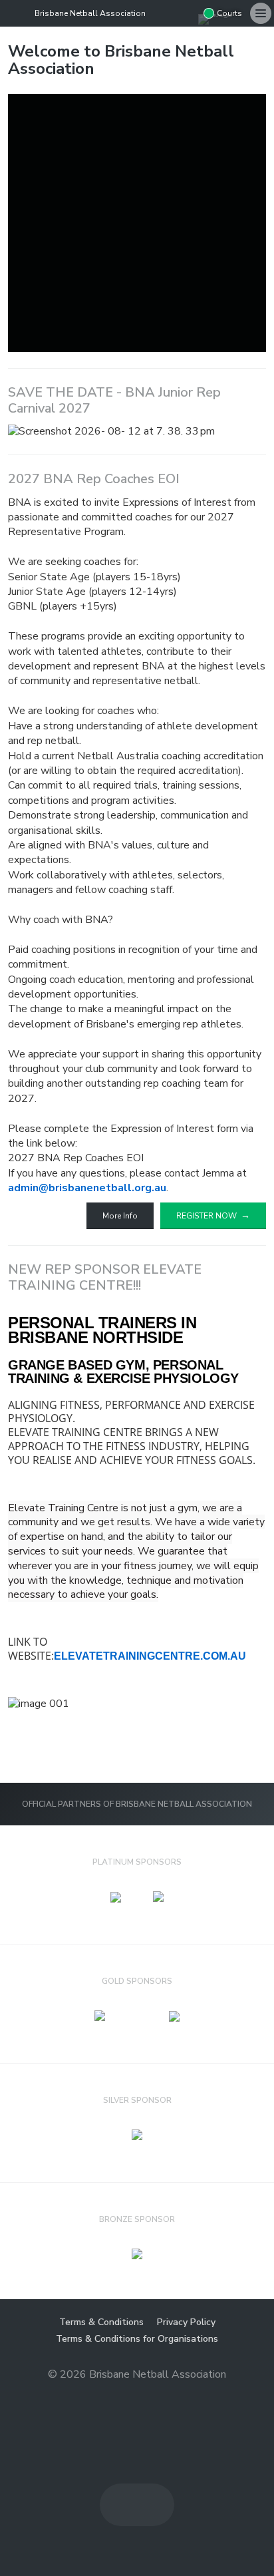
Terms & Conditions (101, 2322)
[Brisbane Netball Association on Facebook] (166, 13)
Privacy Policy (186, 2322)
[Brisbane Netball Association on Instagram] (188, 13)
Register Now (206, 1216)
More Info (120, 1216)
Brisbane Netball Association (90, 13)
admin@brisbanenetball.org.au (87, 1188)
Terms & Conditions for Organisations (137, 2339)
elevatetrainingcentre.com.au (150, 1656)
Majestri (137, 2395)
